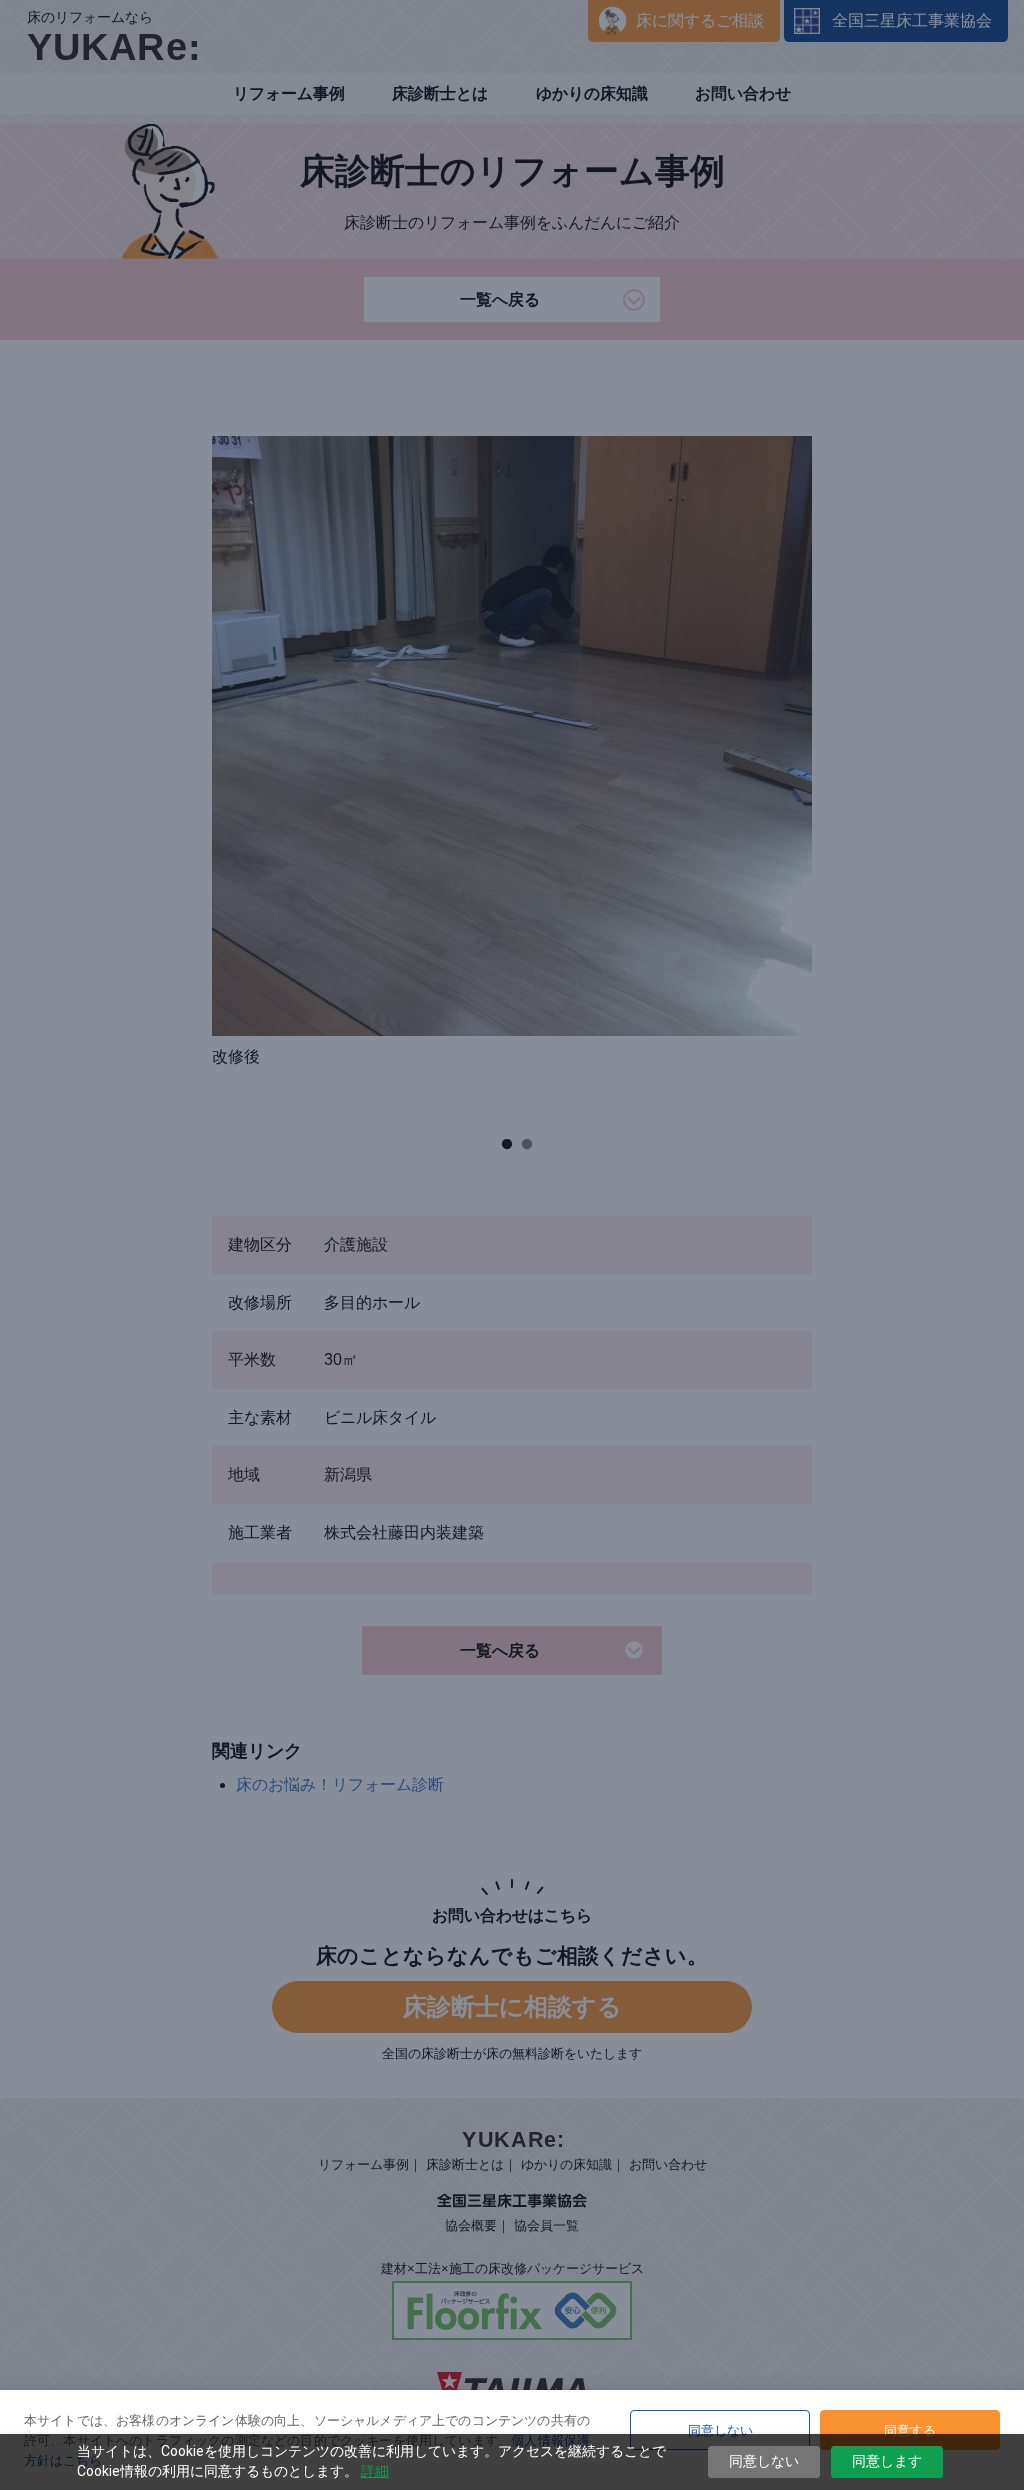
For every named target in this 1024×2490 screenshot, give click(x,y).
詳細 (375, 2471)
